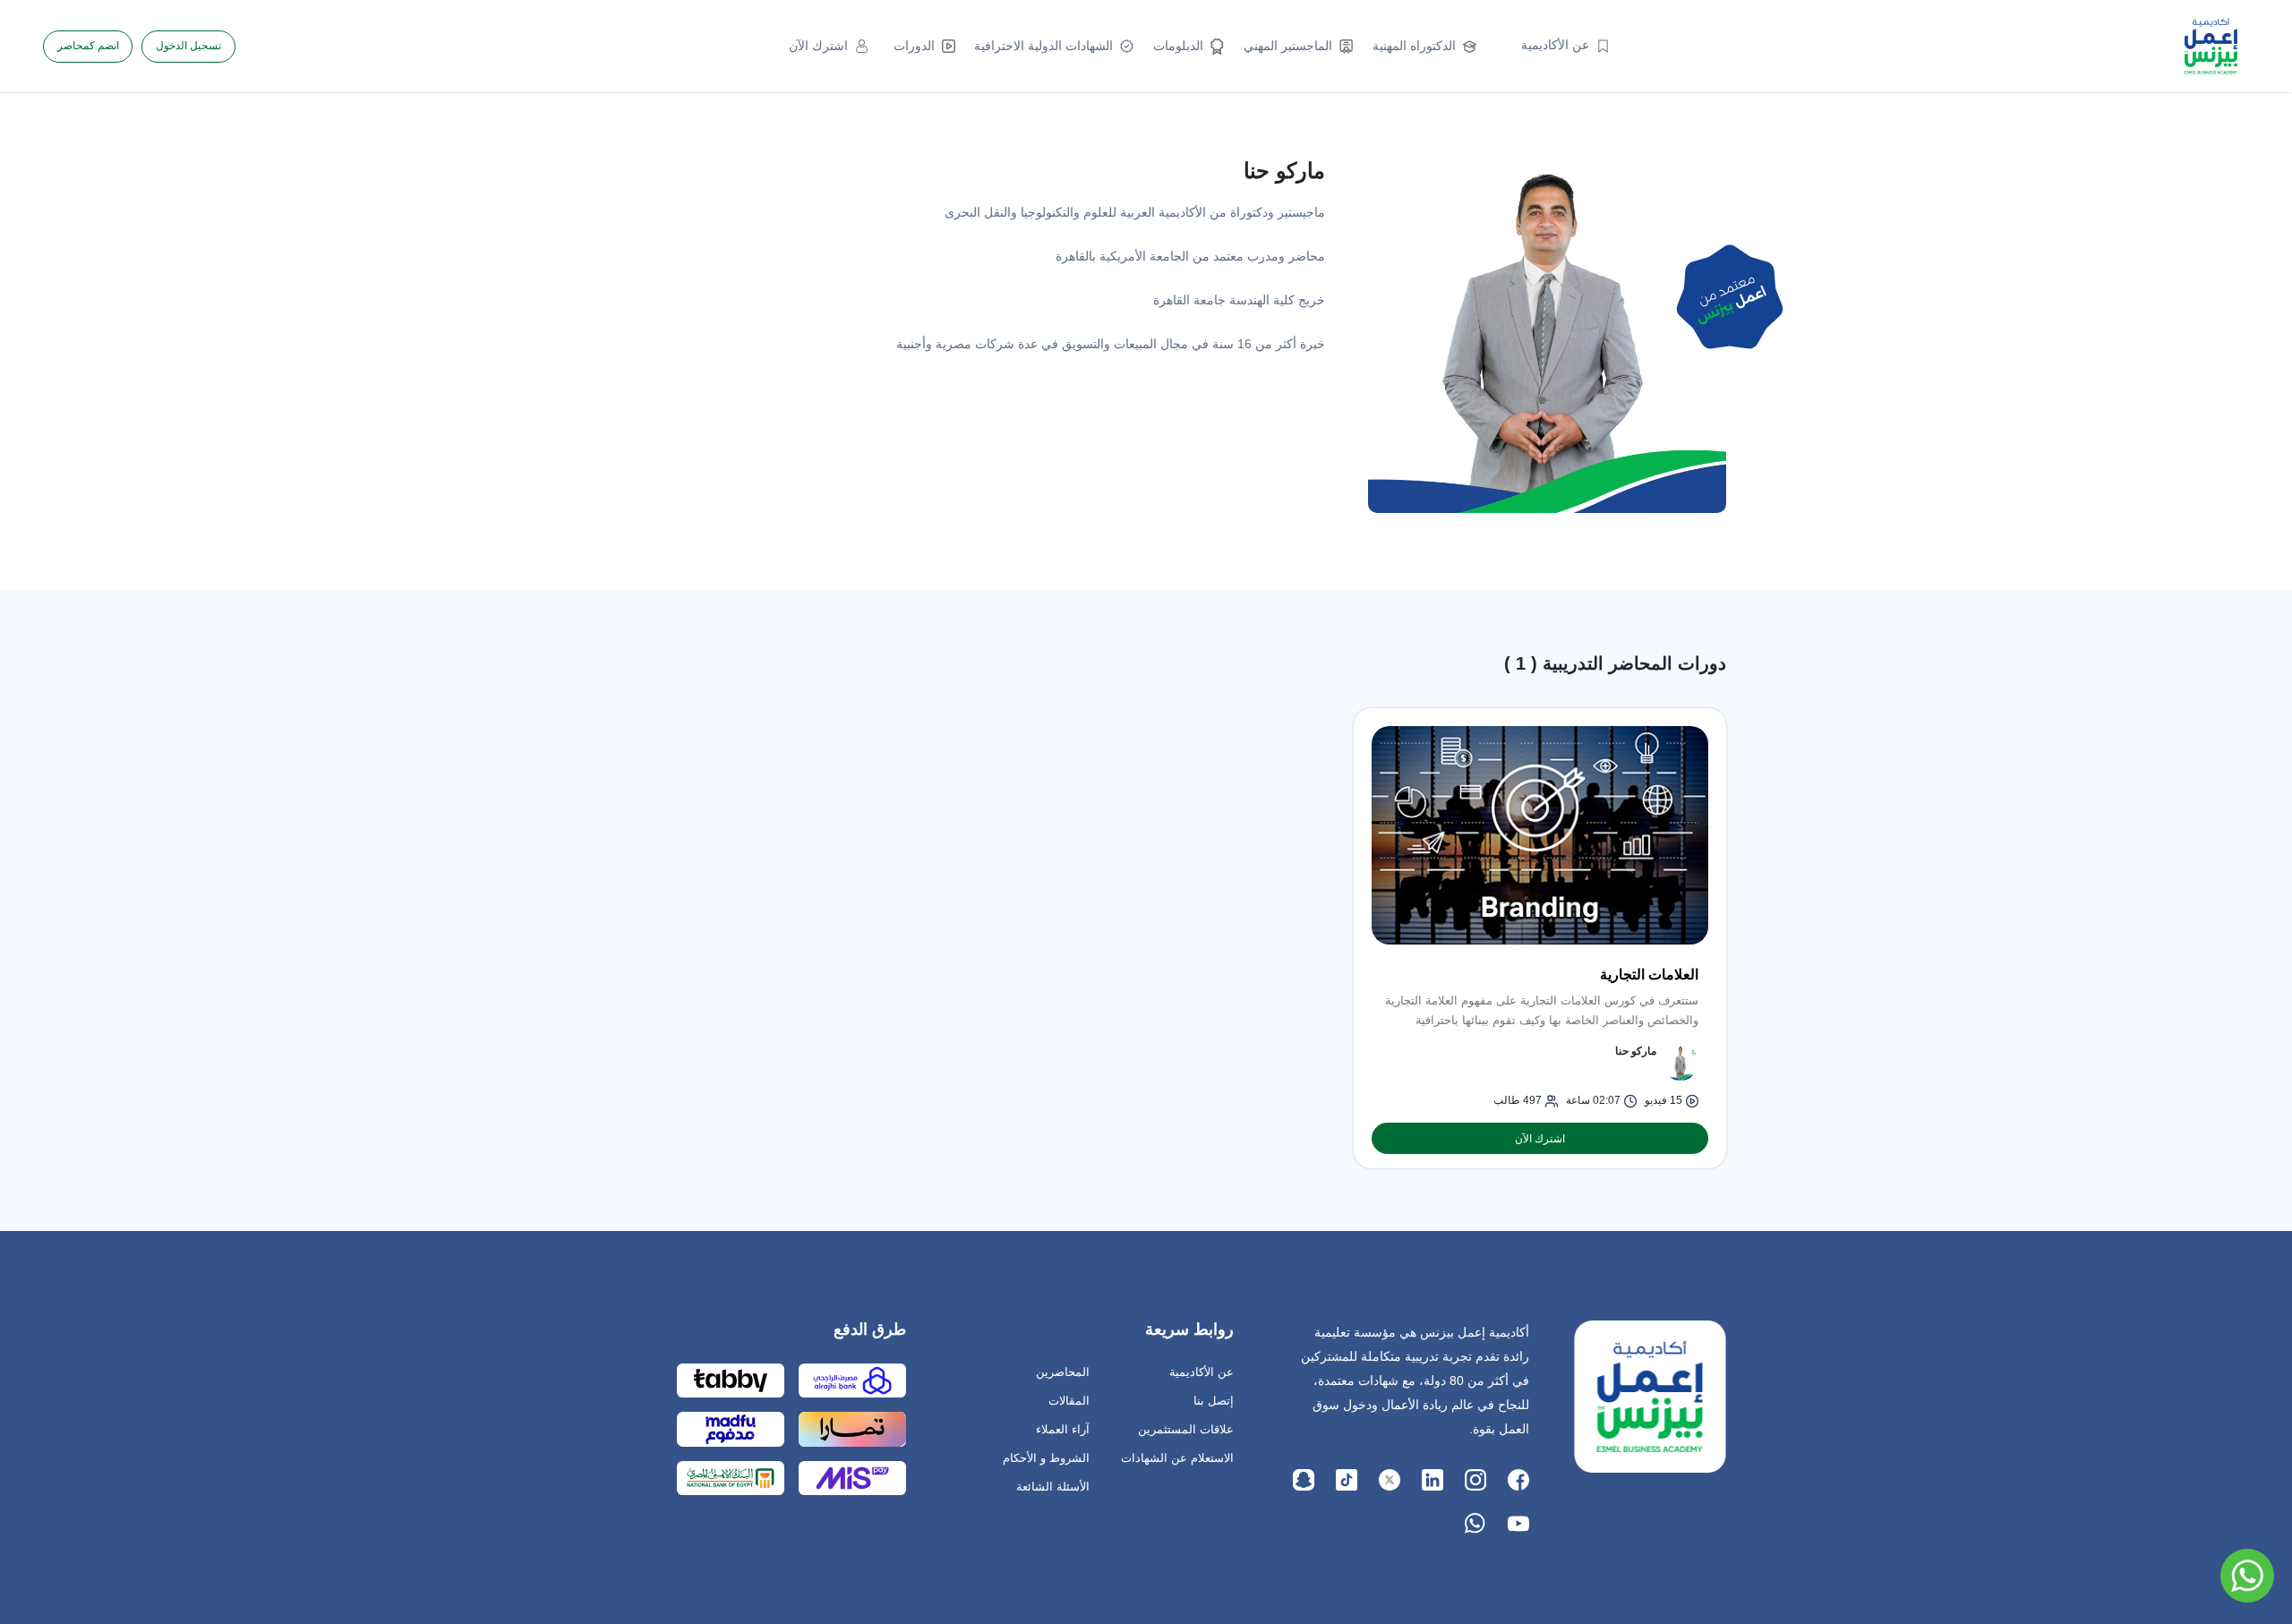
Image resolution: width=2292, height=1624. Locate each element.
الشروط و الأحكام (1046, 1458)
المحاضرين (1063, 1372)
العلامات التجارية (1649, 974)
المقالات (1069, 1401)
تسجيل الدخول (188, 46)
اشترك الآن (1540, 1139)
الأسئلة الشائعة (1053, 1487)
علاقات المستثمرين (1186, 1429)
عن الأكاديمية (1202, 1372)
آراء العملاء (1063, 1429)
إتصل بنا (1214, 1401)
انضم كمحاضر (88, 46)
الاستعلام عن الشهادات (1177, 1458)
